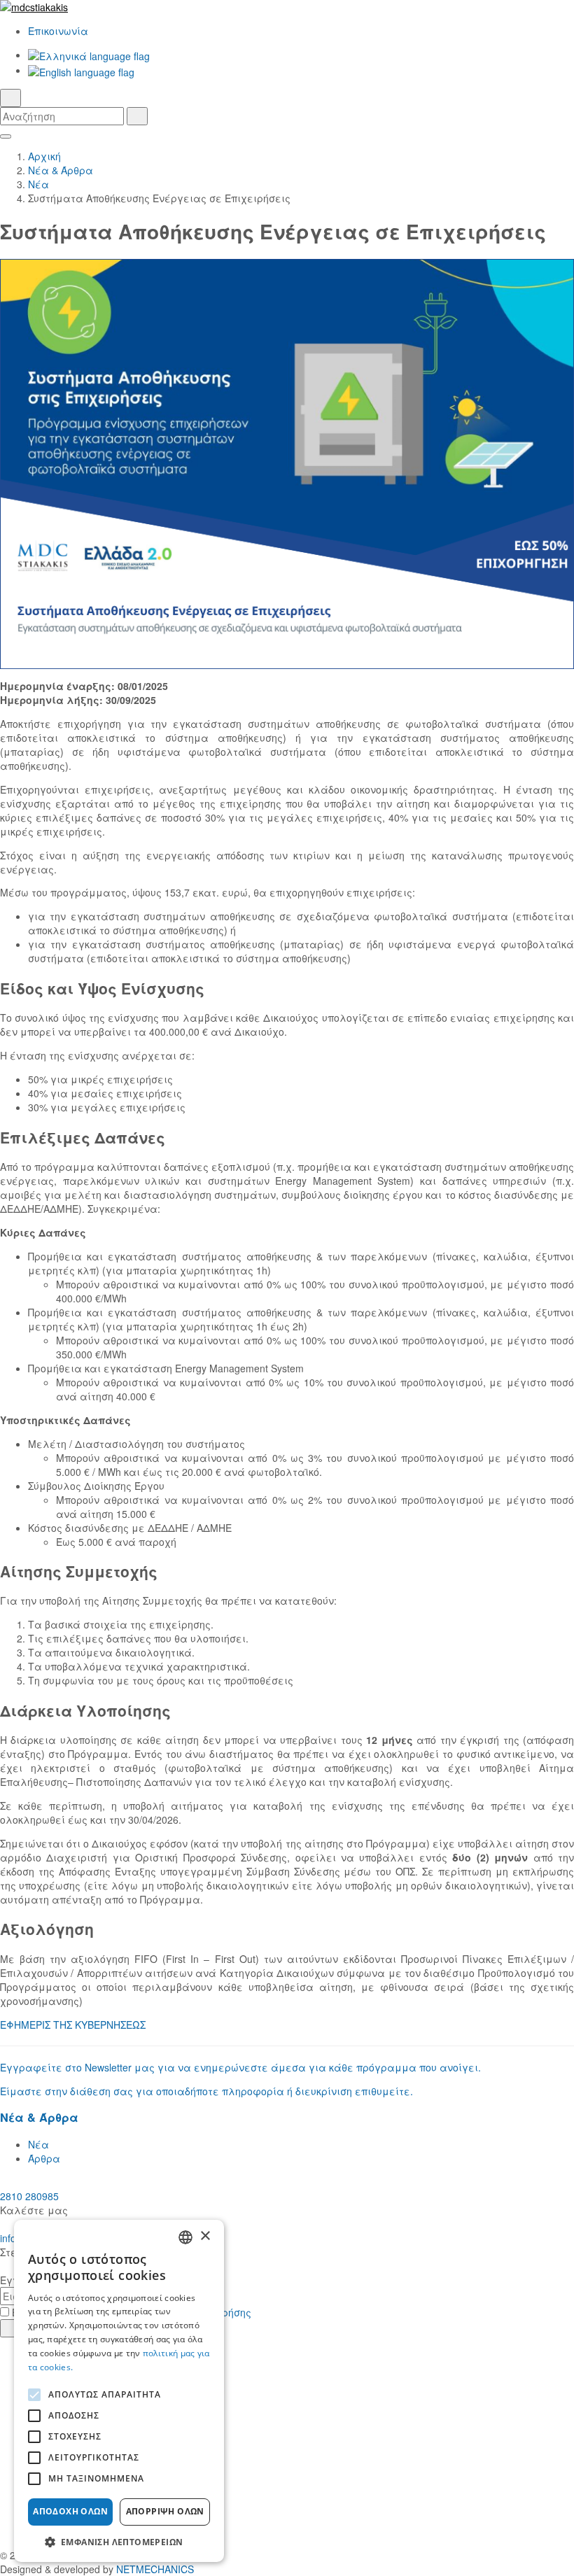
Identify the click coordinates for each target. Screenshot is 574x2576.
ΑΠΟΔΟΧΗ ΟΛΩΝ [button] (70, 2511)
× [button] (205, 2236)
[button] (119, 2541)
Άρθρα (44, 2158)
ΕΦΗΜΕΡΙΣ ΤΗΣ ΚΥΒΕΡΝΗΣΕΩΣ (73, 2025)
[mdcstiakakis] (287, 7)
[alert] (119, 2391)
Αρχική (44, 156)
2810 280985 (29, 2196)
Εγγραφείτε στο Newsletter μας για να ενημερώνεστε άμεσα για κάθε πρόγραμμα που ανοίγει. (240, 2067)
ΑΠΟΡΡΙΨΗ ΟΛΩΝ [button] (165, 2511)
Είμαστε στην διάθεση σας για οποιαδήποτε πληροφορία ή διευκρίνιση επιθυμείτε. (206, 2091)
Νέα (38, 184)
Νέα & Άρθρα (61, 170)
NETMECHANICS (155, 2569)
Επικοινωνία (58, 31)
